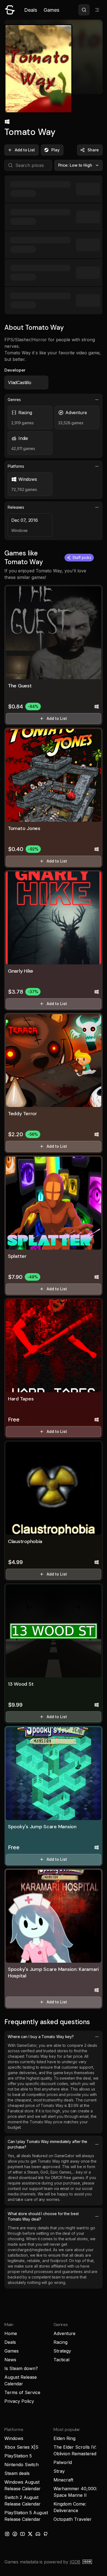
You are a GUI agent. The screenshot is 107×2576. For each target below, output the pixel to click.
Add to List (25, 150)
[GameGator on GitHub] (46, 2534)
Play (55, 150)
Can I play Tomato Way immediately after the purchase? (47, 2144)
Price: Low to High (75, 165)
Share (93, 150)
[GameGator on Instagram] (7, 2534)
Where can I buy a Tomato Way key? (41, 2037)
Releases (16, 507)
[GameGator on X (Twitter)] (30, 2534)
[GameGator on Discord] (38, 2534)
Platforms (16, 466)
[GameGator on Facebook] (15, 2534)
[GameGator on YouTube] (22, 2534)
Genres (14, 400)
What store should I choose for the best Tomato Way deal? (43, 2216)
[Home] (10, 10)
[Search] (84, 10)
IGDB (75, 2562)
